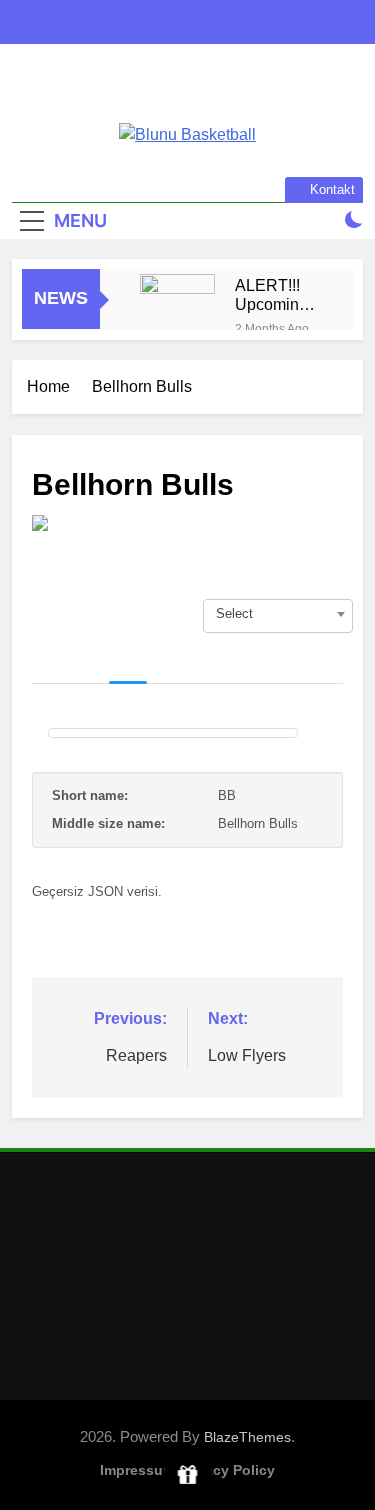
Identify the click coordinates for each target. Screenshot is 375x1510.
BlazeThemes (247, 1437)
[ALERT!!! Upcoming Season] (177, 311)
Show (187, 1475)
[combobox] (278, 614)
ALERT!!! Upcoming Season (271, 295)
